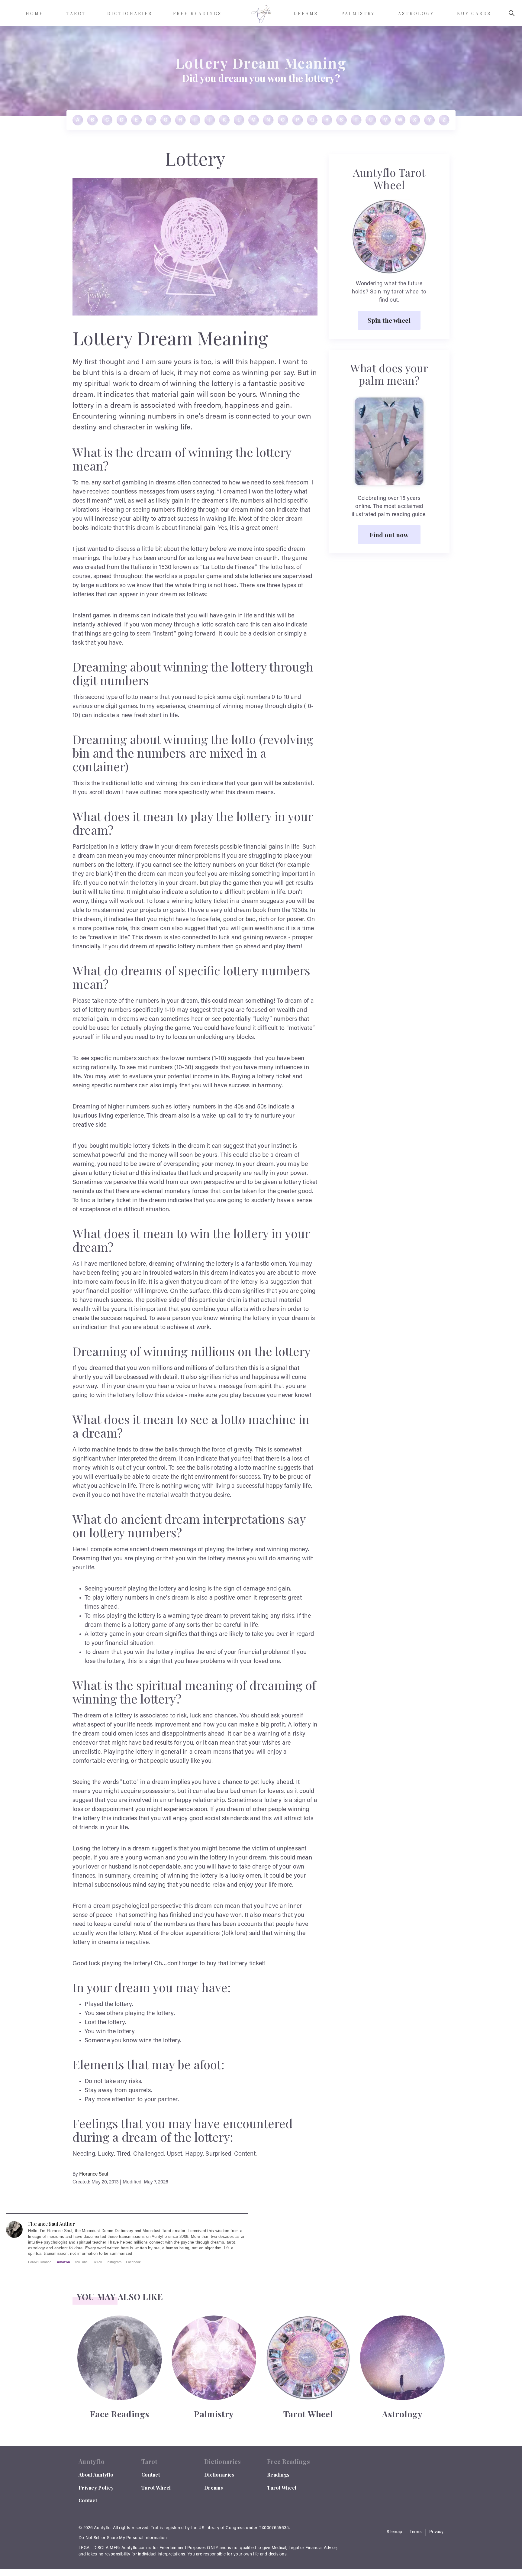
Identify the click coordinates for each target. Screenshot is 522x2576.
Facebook (133, 2262)
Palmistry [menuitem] (358, 13)
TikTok (97, 2262)
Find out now (389, 535)
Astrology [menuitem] (416, 13)
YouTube (81, 2262)
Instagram (114, 2262)
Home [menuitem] (35, 13)
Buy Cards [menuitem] (474, 13)
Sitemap (394, 2532)
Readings (278, 2475)
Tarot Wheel (156, 2488)
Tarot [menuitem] (76, 13)
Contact (88, 2500)
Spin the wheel (389, 320)
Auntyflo (102, 2528)
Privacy (436, 2532)
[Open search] (512, 13)
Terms (416, 2532)
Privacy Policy (96, 2488)
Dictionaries (219, 2475)
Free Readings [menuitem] (197, 13)
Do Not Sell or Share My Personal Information (123, 2538)
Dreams (214, 2488)
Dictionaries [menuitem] (130, 13)
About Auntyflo (96, 2475)
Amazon (63, 2262)
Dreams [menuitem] (306, 13)
